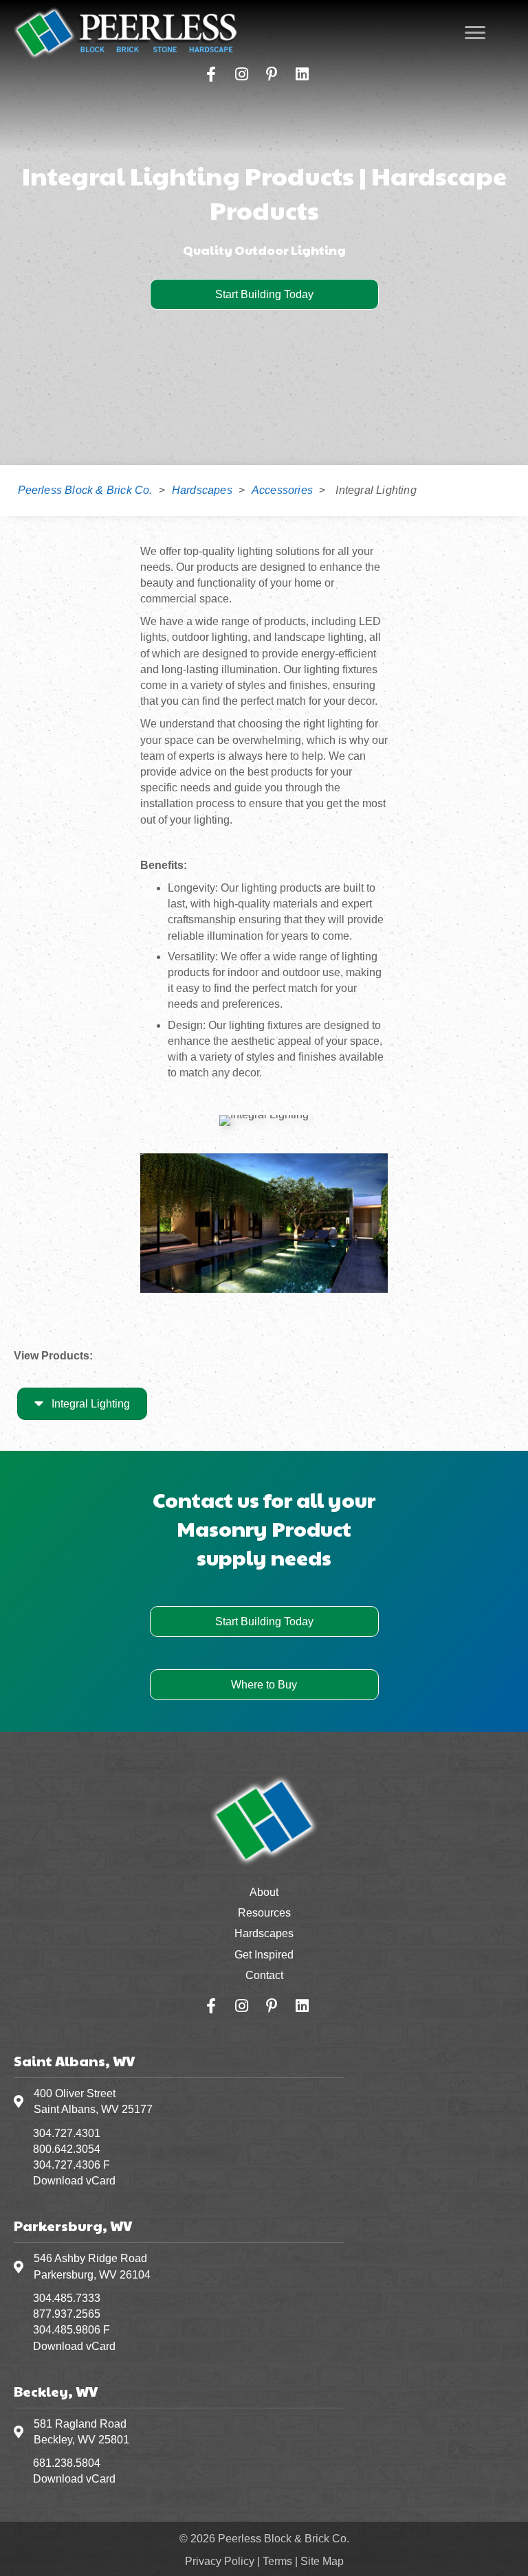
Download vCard (74, 2181)
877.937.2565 (67, 2314)
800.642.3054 (67, 2149)
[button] (264, 294)
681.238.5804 (67, 2463)
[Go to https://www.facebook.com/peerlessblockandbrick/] (211, 75)
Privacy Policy (220, 2561)
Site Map (322, 2561)
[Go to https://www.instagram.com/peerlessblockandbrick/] (241, 75)
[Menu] (475, 33)
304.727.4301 (67, 2133)
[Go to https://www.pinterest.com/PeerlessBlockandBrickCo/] (272, 75)
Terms (277, 2561)
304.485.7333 (67, 2298)
